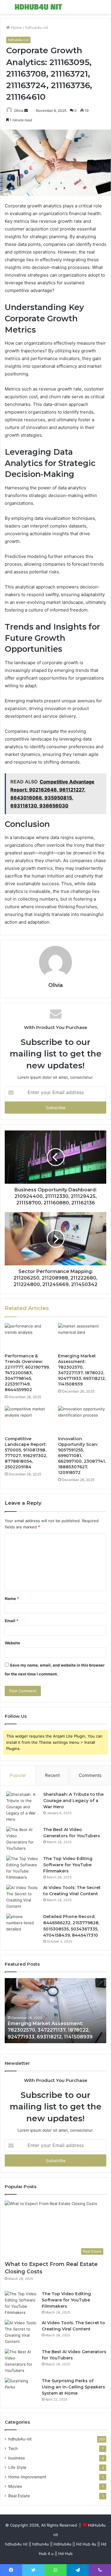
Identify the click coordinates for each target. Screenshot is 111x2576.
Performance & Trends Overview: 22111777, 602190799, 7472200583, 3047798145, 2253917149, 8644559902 (27, 1373)
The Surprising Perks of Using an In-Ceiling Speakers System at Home (73, 2387)
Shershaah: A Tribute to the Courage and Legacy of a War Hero (73, 1801)
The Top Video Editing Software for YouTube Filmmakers (68, 1865)
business (17, 2458)
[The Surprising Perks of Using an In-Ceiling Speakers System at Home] (21, 2389)
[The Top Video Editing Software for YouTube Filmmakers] (22, 1868)
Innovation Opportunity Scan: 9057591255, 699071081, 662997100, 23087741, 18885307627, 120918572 (82, 1456)
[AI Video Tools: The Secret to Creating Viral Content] (22, 1897)
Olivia (19, 111)
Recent (52, 1775)
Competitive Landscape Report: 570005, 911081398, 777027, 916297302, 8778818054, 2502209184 (26, 1453)
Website (12, 1643)
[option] (55, 2011)
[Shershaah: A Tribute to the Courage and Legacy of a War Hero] (22, 1807)
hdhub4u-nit (37, 28)
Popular (18, 1775)
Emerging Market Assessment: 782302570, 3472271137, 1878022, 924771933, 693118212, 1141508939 (82, 1370)
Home (16, 28)
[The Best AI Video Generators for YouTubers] (22, 1839)
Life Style (17, 2467)
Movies (15, 2486)
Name (12, 1598)
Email (12, 1621)
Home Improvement (27, 2477)
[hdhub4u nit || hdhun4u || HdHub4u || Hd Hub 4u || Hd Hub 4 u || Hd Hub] (38, 7)
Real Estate (19, 2496)
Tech (13, 2448)
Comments (90, 1775)
